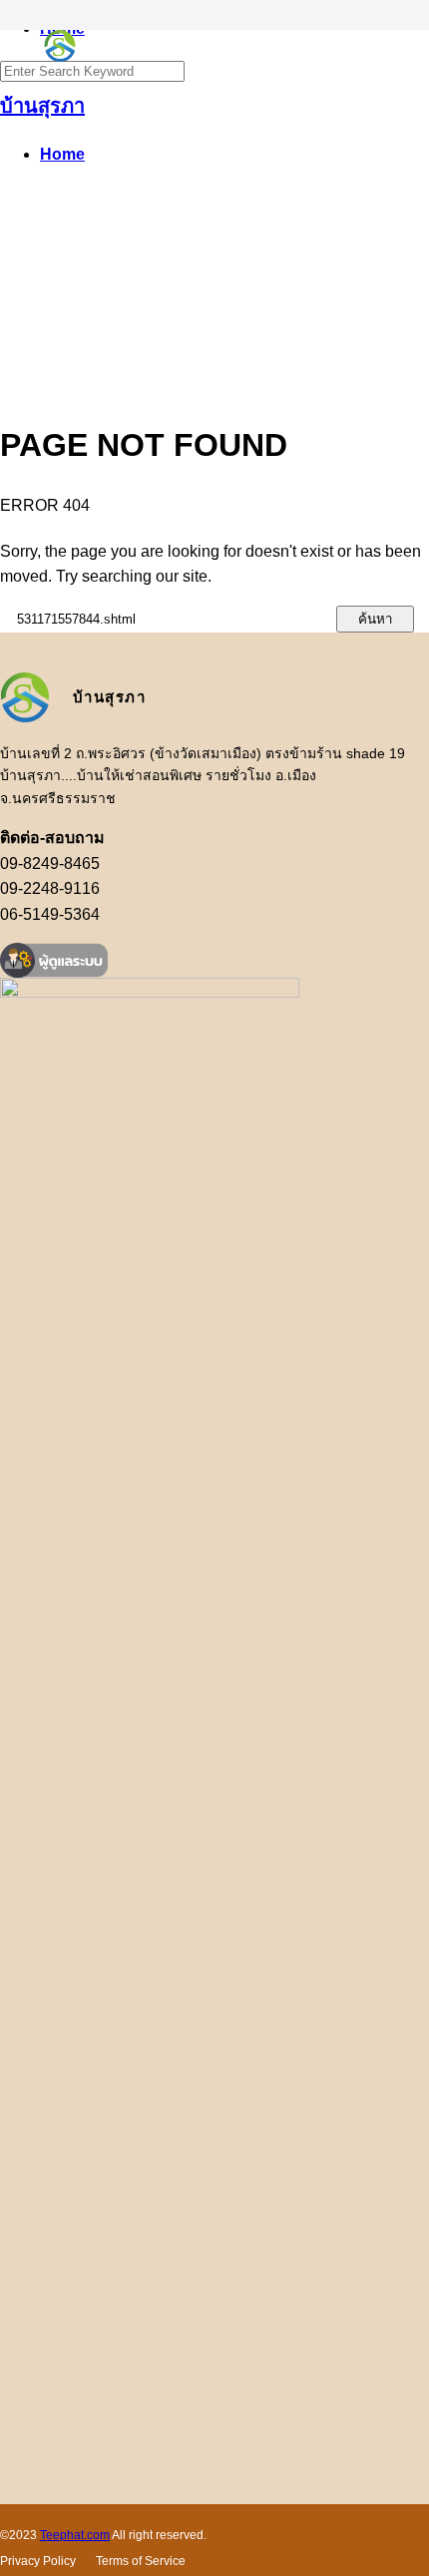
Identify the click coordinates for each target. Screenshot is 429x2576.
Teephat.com (75, 2535)
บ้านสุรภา (42, 106)
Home (62, 154)
